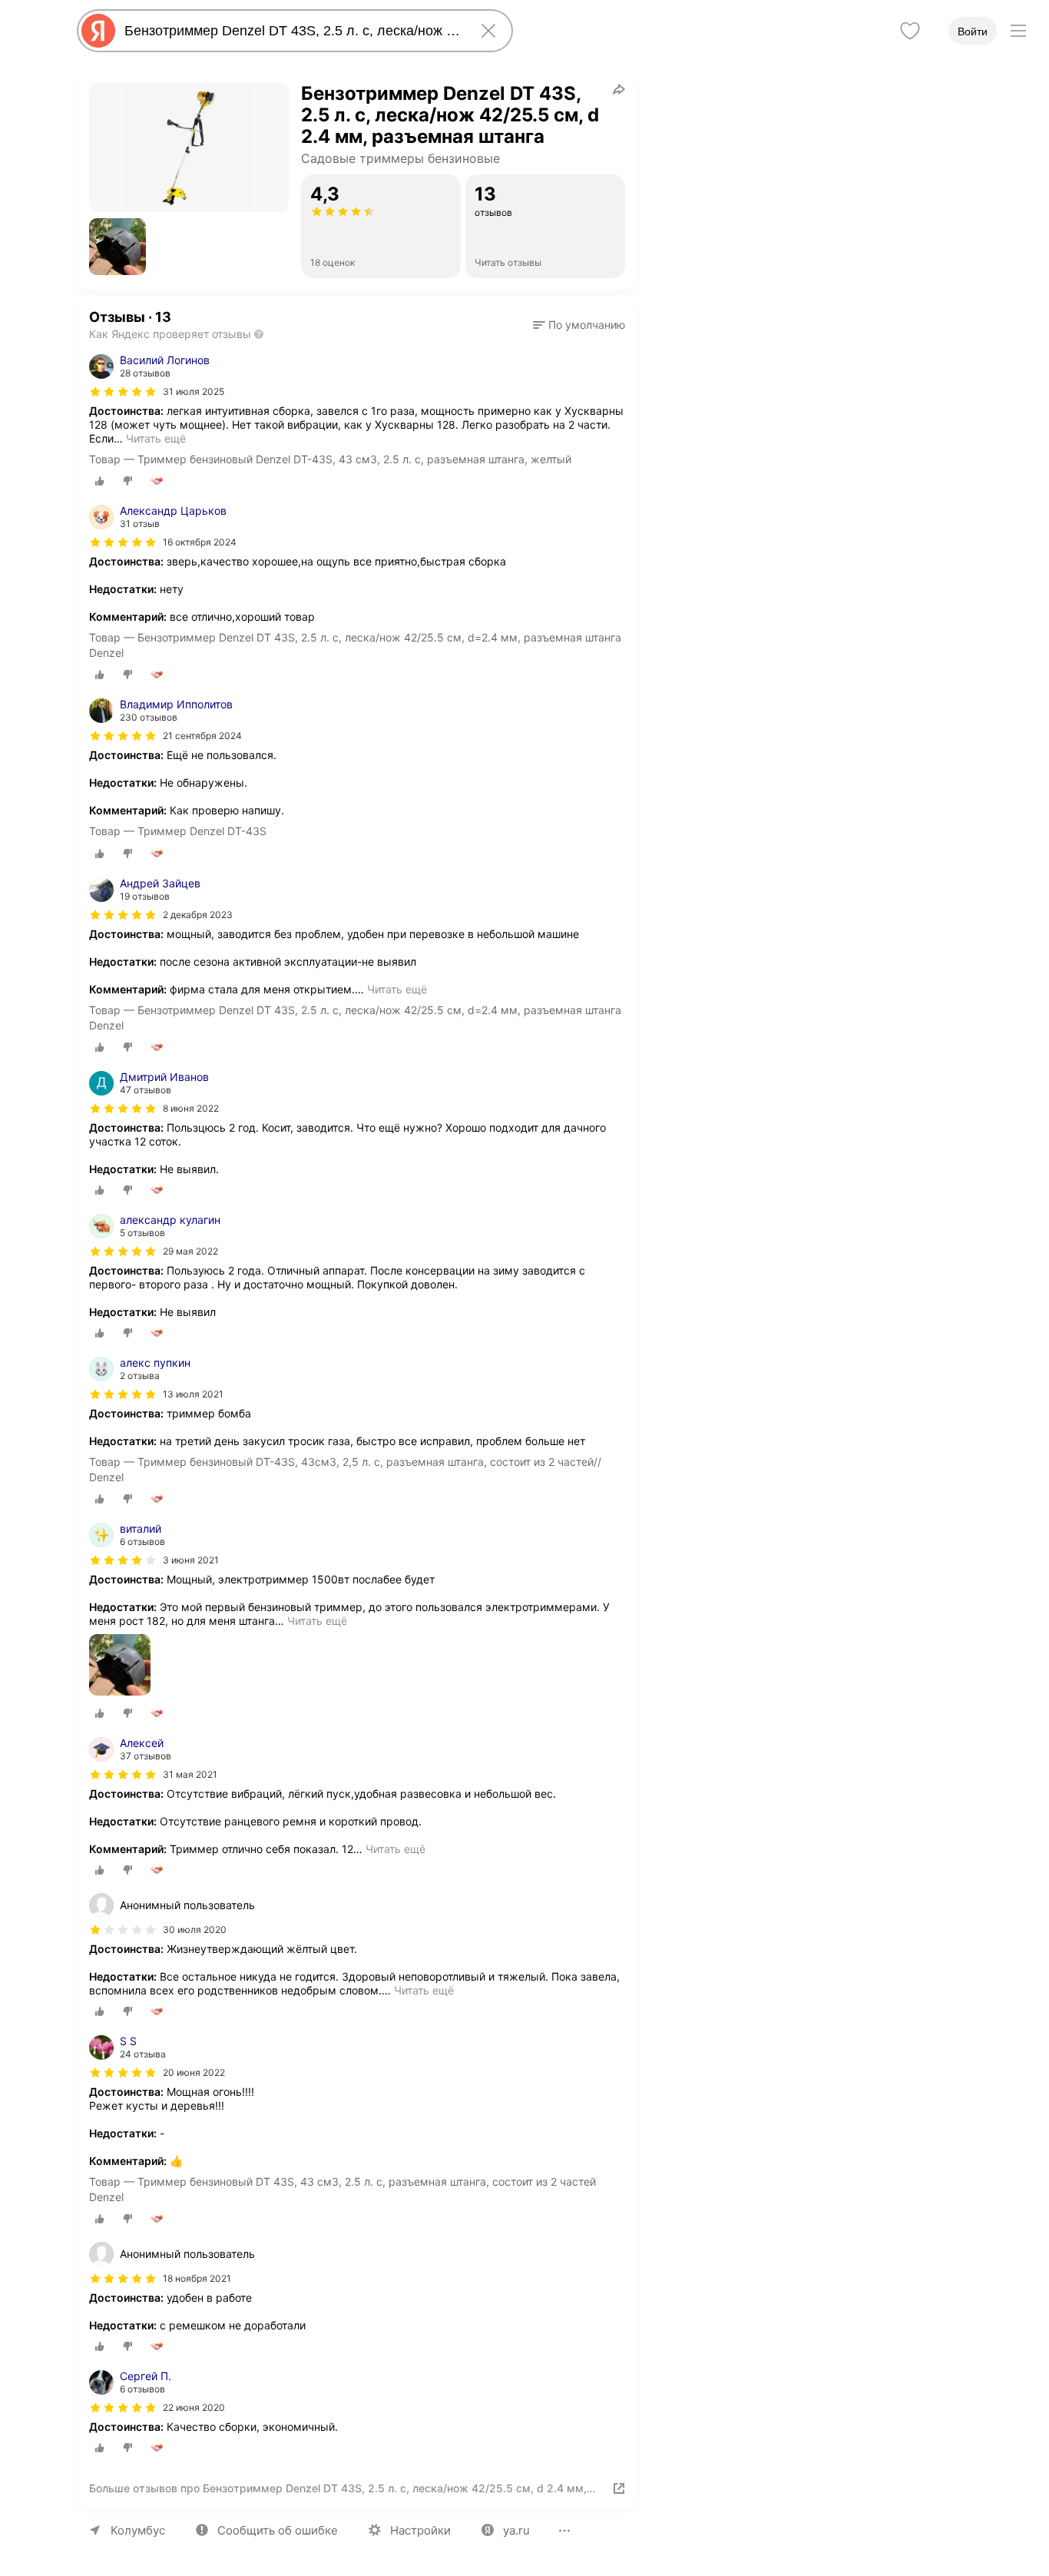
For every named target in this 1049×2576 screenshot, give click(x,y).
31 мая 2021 (190, 1774)
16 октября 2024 (200, 542)
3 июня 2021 (191, 1560)
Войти (973, 31)
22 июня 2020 (194, 2407)
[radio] (100, 481)
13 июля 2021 (193, 1394)
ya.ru (516, 2530)
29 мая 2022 (190, 1251)
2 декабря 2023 (198, 915)
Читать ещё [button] (156, 438)
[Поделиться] (619, 89)
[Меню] (1018, 31)
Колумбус (138, 2530)
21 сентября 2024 (202, 736)
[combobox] (292, 31)
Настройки (420, 2530)
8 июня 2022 (191, 1108)
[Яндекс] (98, 31)
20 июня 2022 (194, 2072)
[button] (117, 247)
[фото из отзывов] (120, 1666)
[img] (123, 392)
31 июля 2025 (194, 391)
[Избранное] (910, 31)
